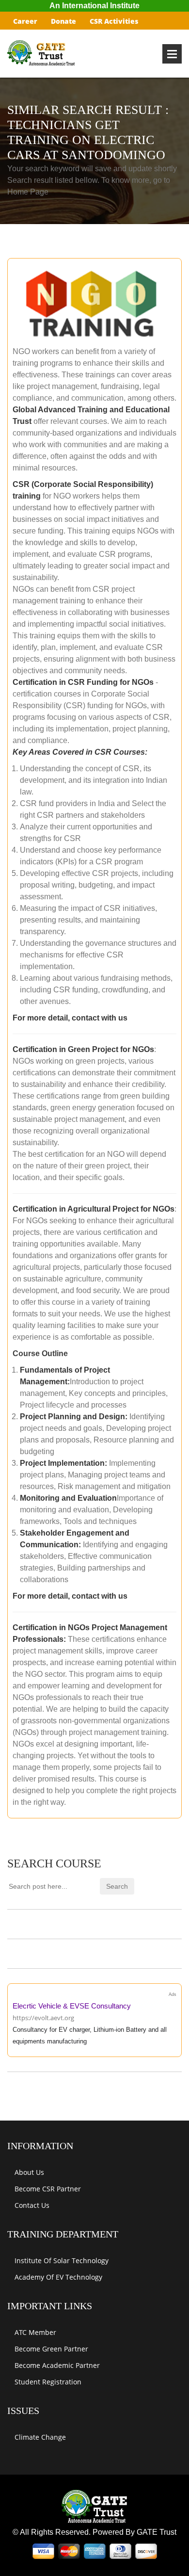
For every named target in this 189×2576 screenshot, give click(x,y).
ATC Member (35, 2332)
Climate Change (40, 2437)
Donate (63, 21)
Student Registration (48, 2382)
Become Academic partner (57, 2365)
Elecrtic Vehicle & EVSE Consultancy (72, 2006)
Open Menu (172, 54)
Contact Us (32, 2205)
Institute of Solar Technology (62, 2260)
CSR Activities (114, 21)
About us (29, 2172)
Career (25, 21)
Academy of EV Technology (58, 2277)
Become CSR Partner (48, 2189)
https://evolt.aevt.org (43, 2018)
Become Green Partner (51, 2349)
